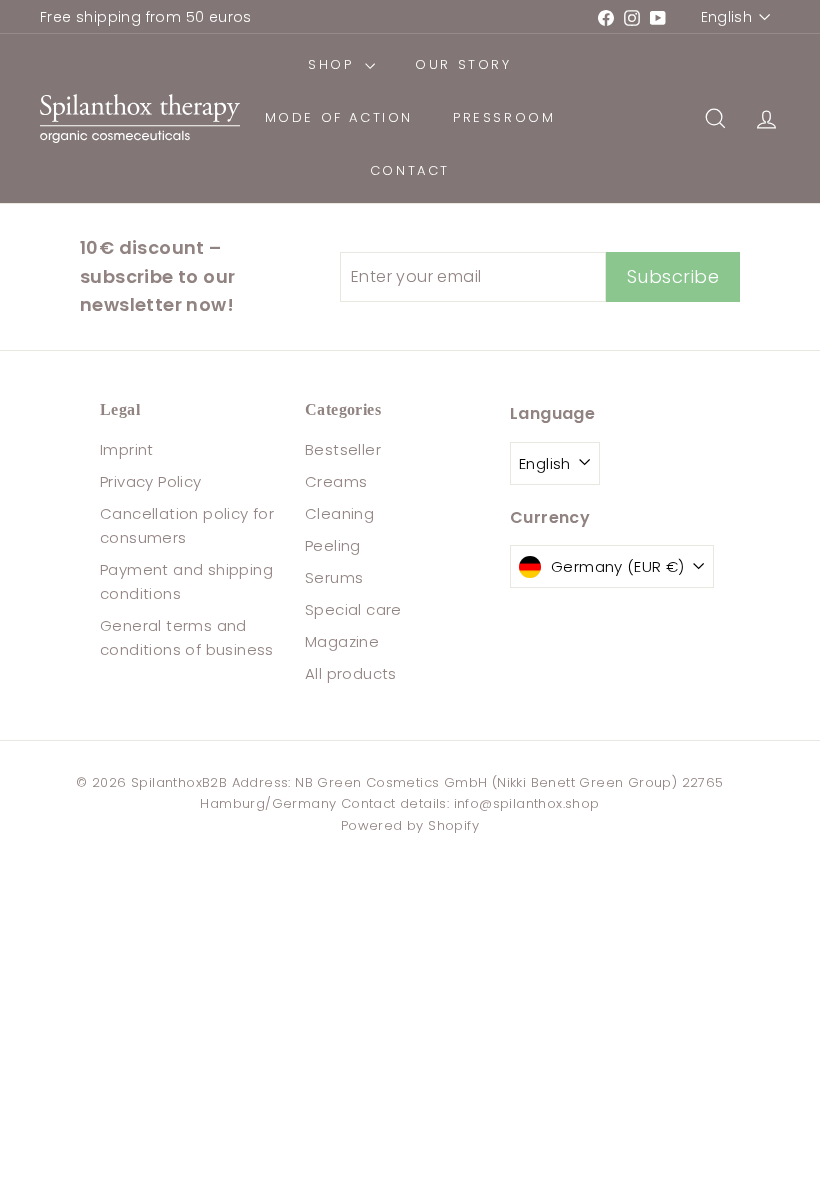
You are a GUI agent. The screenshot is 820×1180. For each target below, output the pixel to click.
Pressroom (504, 117)
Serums (334, 577)
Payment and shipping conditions (186, 581)
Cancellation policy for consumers (187, 525)
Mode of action (339, 117)
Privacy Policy (151, 481)
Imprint (127, 449)
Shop (334, 64)
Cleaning (339, 513)
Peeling (333, 545)
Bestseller (343, 449)
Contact (410, 170)
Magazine (342, 641)
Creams (336, 481)
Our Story (463, 64)
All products (351, 673)
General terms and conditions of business (187, 637)
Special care (353, 609)
